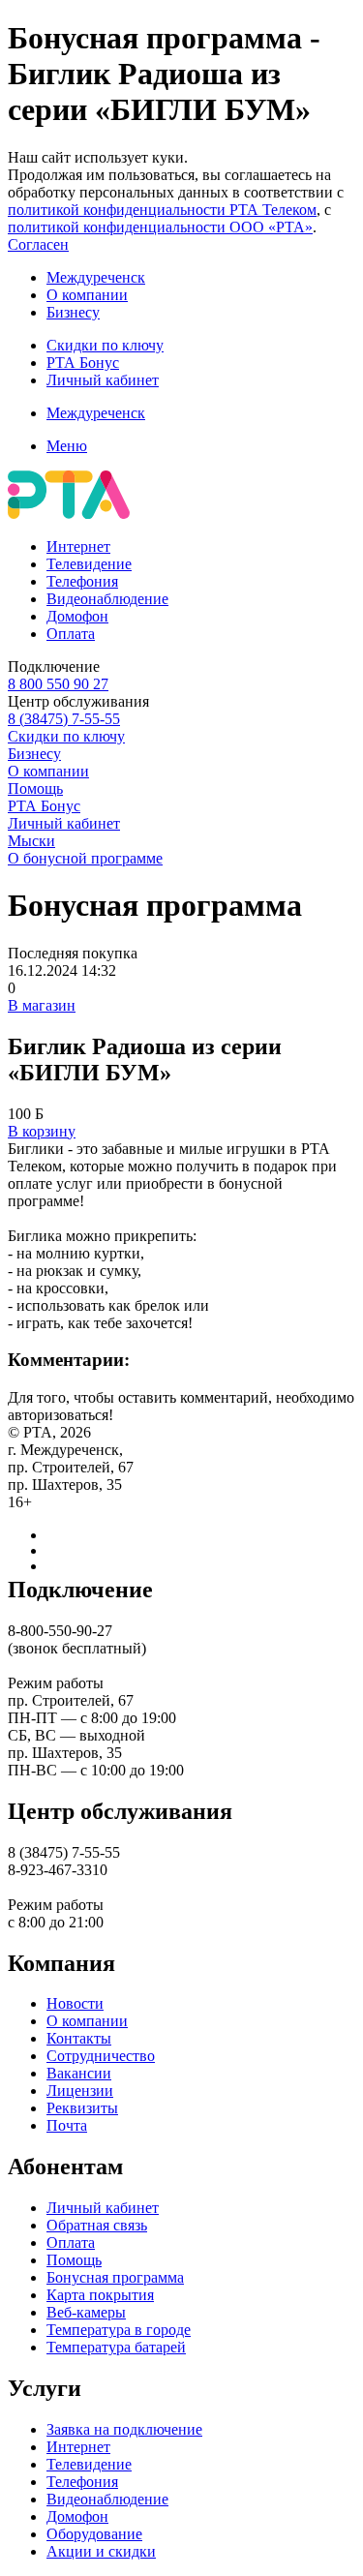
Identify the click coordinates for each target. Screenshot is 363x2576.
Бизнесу (73, 312)
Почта (67, 2125)
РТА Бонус (83, 363)
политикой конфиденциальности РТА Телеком (162, 210)
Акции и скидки (101, 2551)
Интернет (78, 546)
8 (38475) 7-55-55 (64, 719)
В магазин (42, 1005)
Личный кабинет (103, 380)
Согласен (38, 244)
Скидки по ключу (105, 345)
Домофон (77, 616)
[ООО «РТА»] (69, 514)
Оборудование (94, 2534)
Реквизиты (82, 2108)
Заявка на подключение (124, 2429)
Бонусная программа (115, 2277)
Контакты (79, 2038)
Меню (67, 446)
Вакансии (79, 2073)
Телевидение (89, 564)
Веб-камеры (86, 2312)
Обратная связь (97, 2225)
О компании (87, 295)
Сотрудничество (101, 2056)
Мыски (31, 841)
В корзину (42, 1131)
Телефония (82, 581)
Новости (75, 2003)
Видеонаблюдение (107, 599)
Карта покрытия (100, 2295)
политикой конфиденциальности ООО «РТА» (160, 227)
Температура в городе (119, 2330)
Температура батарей (116, 2347)
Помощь (35, 788)
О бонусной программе (85, 858)
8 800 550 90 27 (58, 684)
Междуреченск (96, 277)
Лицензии (80, 2091)
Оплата (71, 634)
